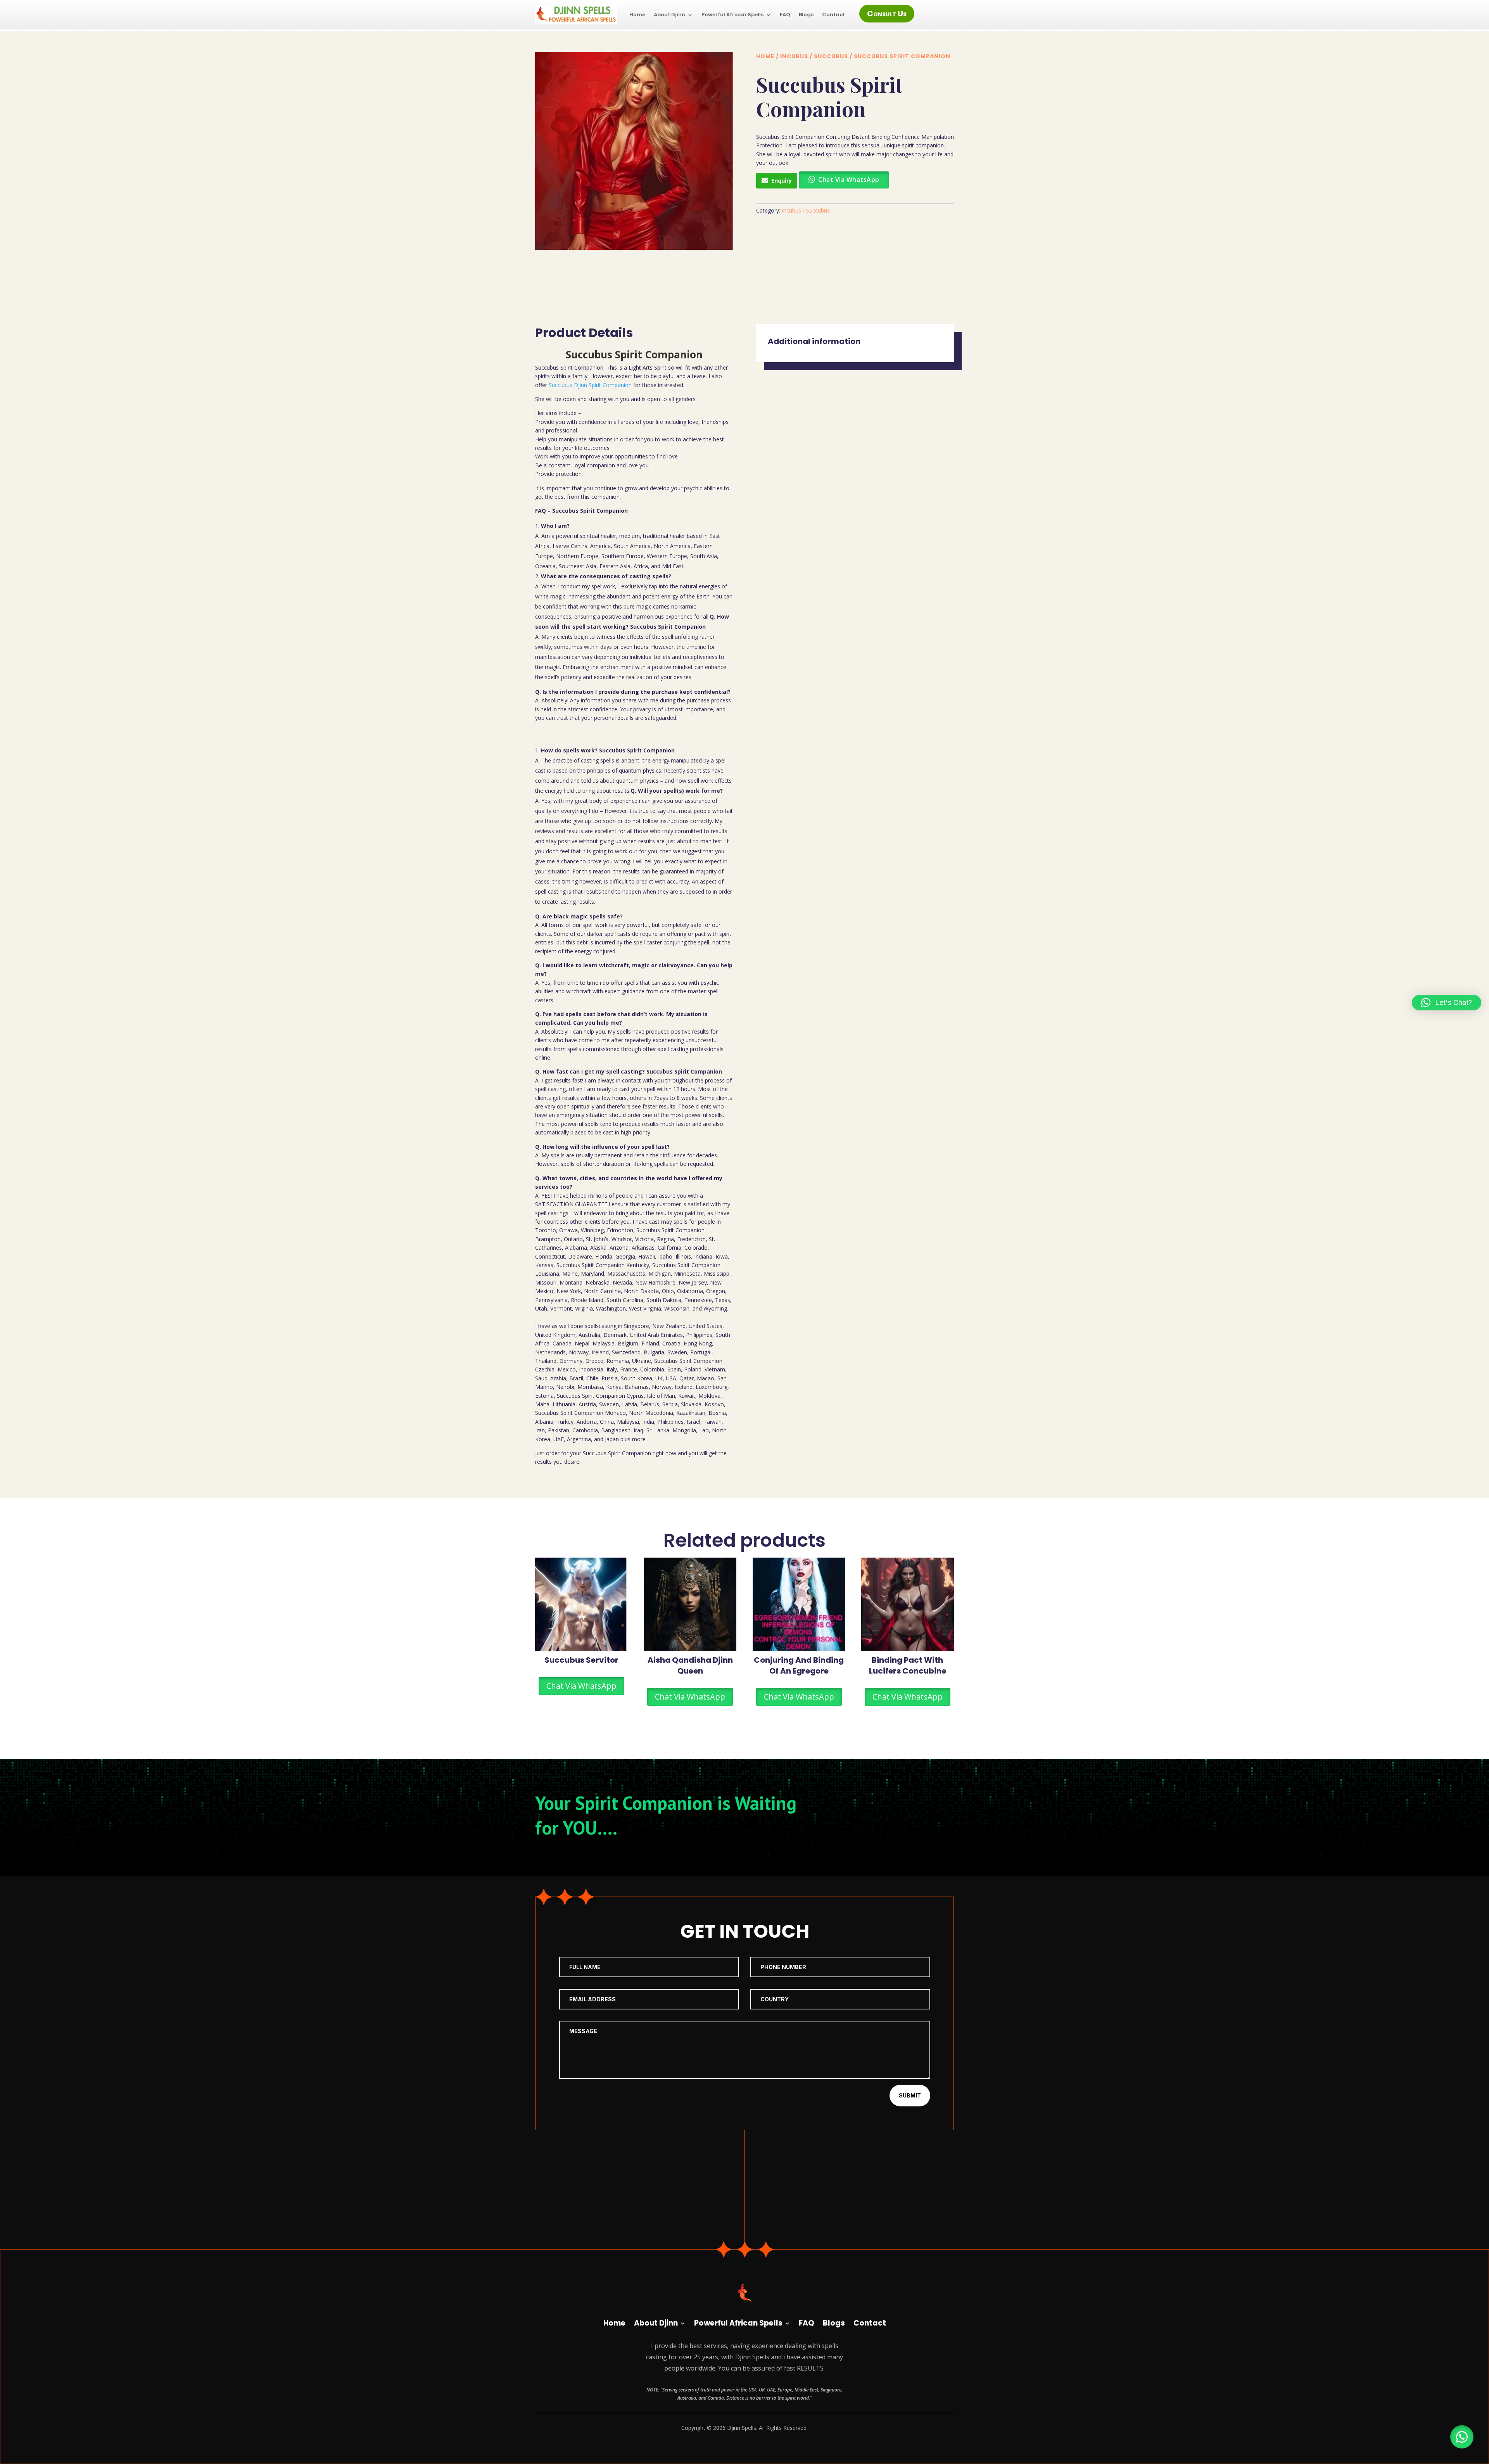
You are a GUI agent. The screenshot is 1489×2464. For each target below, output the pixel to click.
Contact (833, 15)
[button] (1462, 2437)
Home (637, 15)
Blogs (806, 15)
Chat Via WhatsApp (581, 1686)
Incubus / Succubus (814, 56)
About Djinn (669, 15)
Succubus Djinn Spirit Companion (590, 385)
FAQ (785, 15)
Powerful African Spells (732, 15)
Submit (910, 2095)
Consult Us (887, 14)
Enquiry (782, 181)
